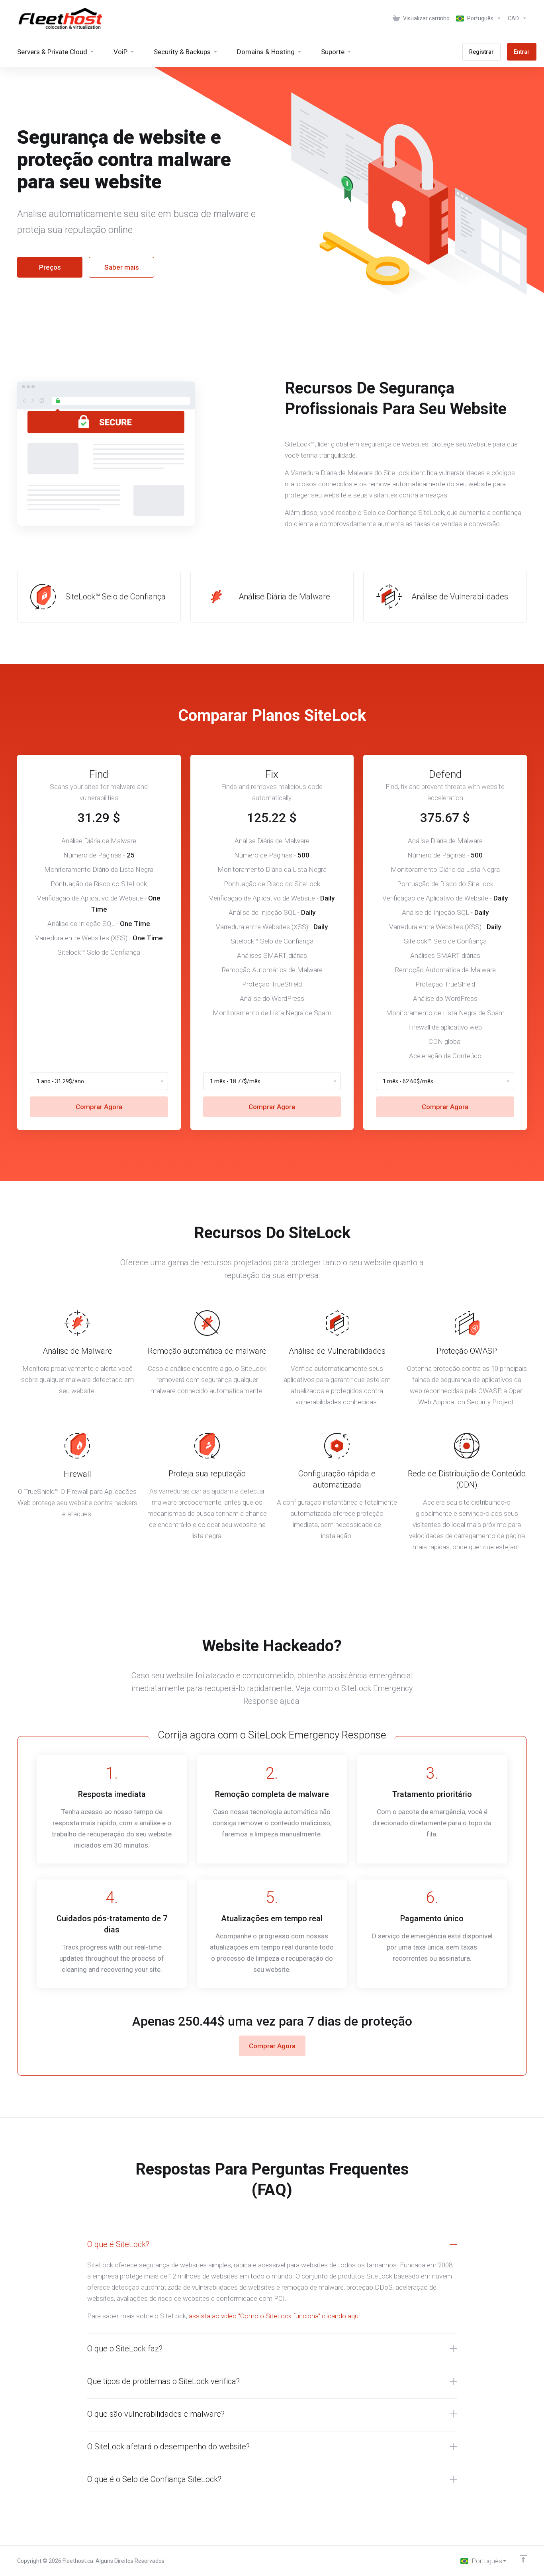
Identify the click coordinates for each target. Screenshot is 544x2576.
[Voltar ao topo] (523, 2559)
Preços (50, 267)
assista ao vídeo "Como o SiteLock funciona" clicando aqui (274, 2316)
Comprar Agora (99, 1107)
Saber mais (122, 267)
